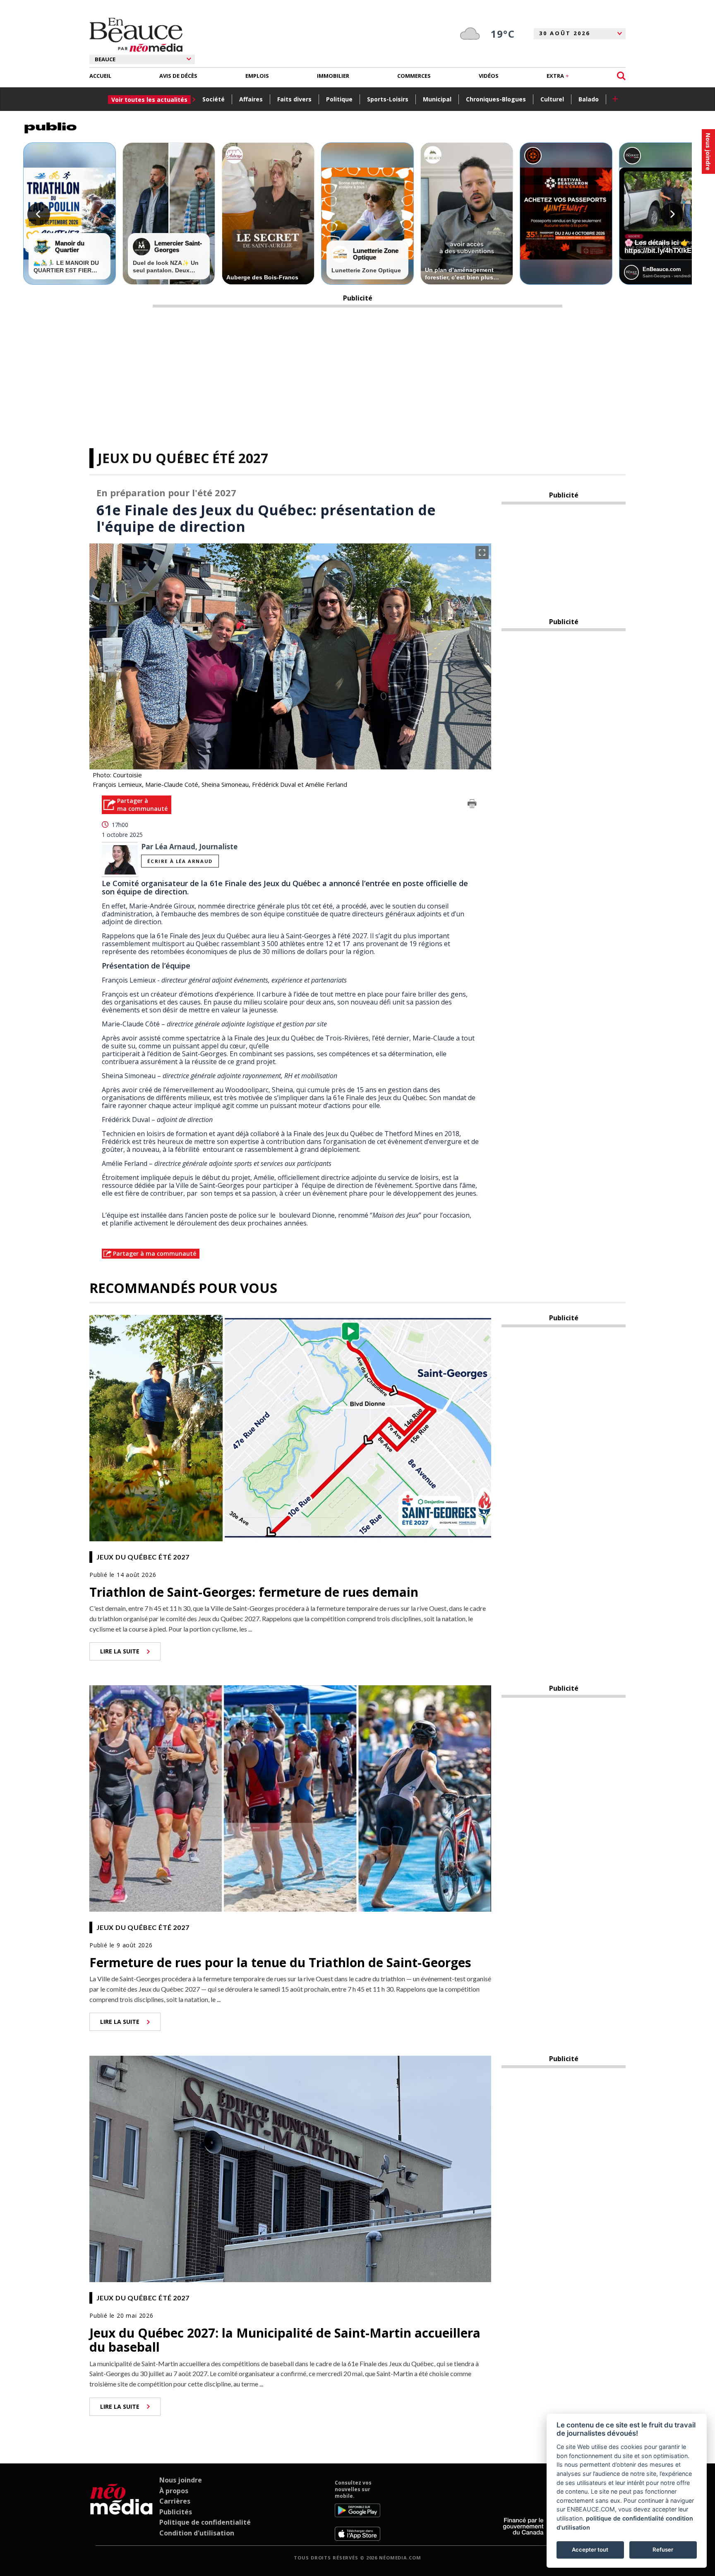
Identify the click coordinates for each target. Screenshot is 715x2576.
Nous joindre (181, 2480)
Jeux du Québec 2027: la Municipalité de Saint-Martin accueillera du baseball (285, 2340)
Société (214, 99)
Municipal (437, 99)
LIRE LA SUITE (120, 1651)
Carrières (175, 2501)
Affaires (251, 99)
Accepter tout (590, 2550)
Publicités (176, 2512)
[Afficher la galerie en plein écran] (482, 553)
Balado (589, 99)
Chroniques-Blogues (496, 99)
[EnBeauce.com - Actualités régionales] (136, 35)
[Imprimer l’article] (472, 805)
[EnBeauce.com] (121, 2510)
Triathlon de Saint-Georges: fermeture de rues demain (254, 1592)
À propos (174, 2491)
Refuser (663, 2550)
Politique (339, 99)
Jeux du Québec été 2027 (183, 458)
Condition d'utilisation (197, 2533)
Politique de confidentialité (205, 2522)
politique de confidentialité (625, 2518)
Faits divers (294, 99)
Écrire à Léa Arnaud (180, 861)
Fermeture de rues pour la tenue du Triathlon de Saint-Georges (280, 1962)
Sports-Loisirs (388, 99)
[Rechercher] (621, 76)
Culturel (552, 99)
